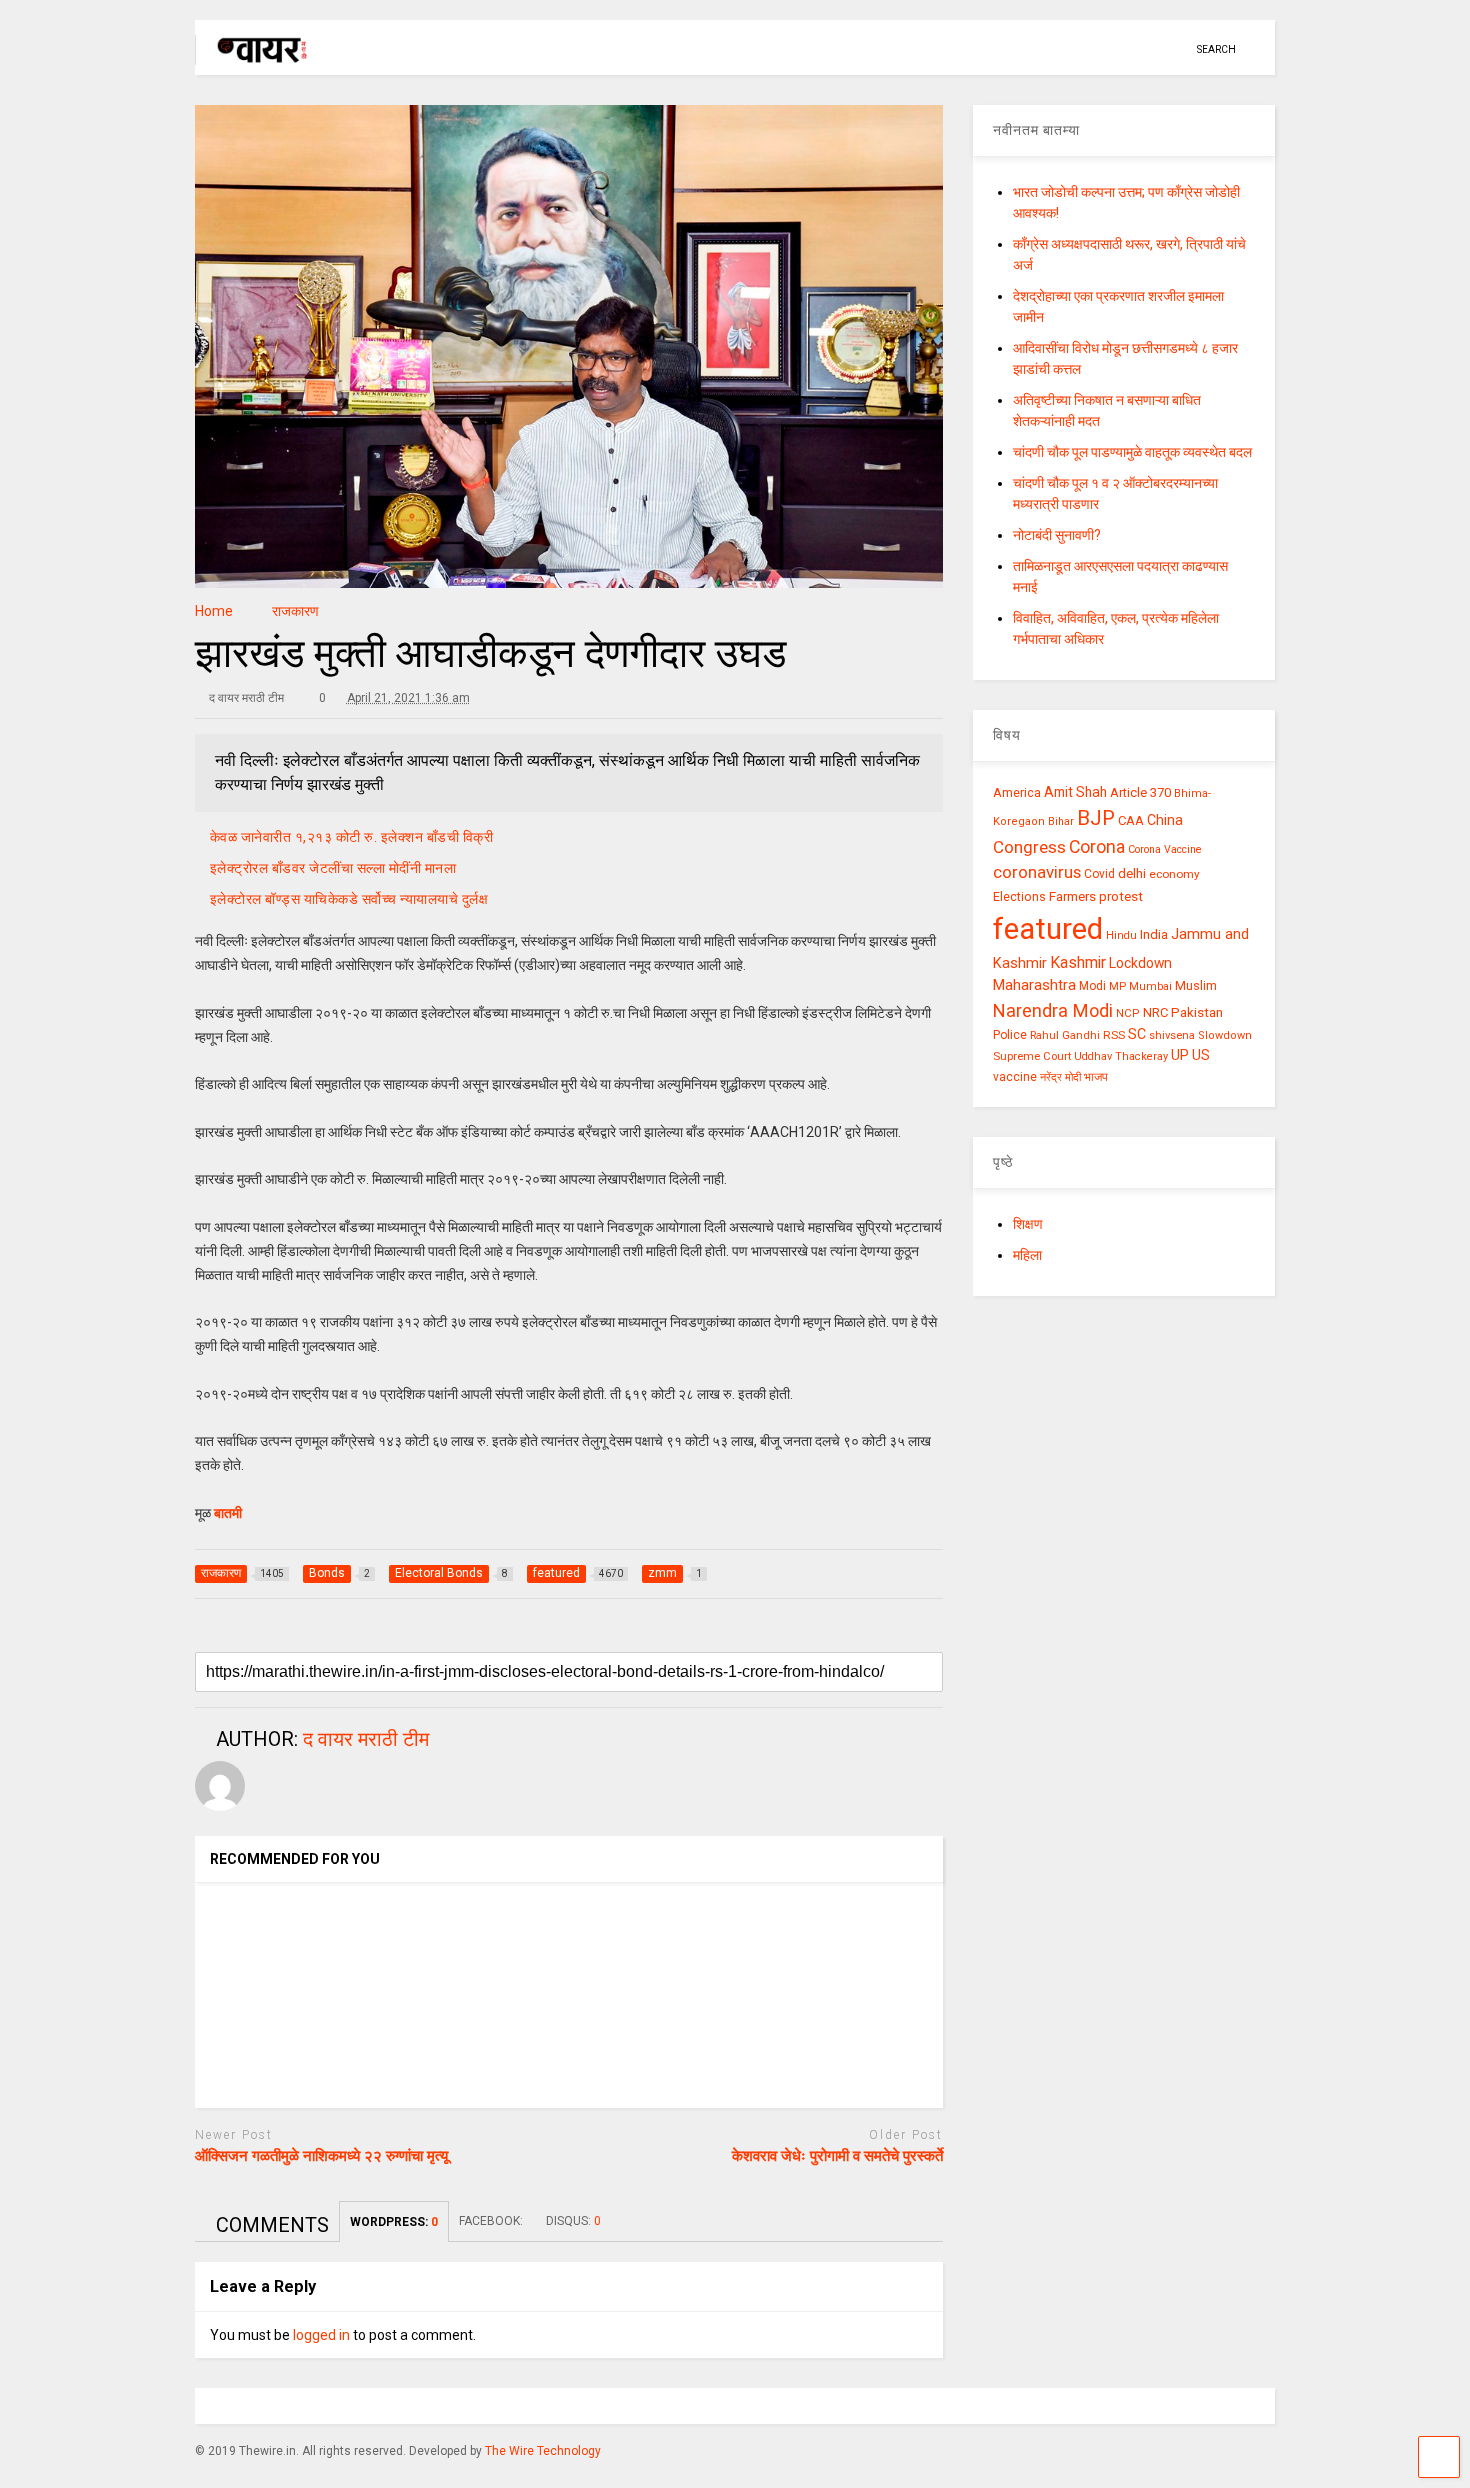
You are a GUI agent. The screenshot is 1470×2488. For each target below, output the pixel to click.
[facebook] (1174, 49)
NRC (1155, 1012)
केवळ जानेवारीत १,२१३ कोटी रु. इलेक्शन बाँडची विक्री (352, 837)
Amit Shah (1075, 792)
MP (1117, 986)
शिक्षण (1028, 1224)
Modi (1092, 986)
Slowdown (1225, 1035)
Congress (1029, 847)
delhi (1132, 873)
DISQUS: (573, 2221)
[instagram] (1143, 49)
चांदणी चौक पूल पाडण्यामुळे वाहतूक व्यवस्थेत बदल (1132, 452)
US (1201, 1055)
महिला (1027, 1255)
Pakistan (1197, 1012)
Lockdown (1140, 963)
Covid (1099, 874)
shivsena (1172, 1035)
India (1154, 934)
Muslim (1196, 985)
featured (1048, 929)
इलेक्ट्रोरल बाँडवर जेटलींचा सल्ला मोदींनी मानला (333, 868)
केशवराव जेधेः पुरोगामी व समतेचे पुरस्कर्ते (837, 2156)
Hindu (1121, 935)
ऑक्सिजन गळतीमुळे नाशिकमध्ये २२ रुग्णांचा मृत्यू (321, 2156)
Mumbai (1150, 986)
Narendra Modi (1053, 1010)
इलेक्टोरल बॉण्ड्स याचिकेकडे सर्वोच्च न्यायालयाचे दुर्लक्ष (349, 899)
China (1165, 820)
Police (1010, 1035)
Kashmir (1078, 962)
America (1017, 792)
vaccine (1015, 1077)
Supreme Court (1032, 1056)
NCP (1128, 1013)
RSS (1114, 1035)
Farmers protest (1096, 896)
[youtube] (1081, 49)
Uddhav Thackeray (1121, 1056)
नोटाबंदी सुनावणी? (1057, 535)
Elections (1019, 897)
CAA (1131, 820)
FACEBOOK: (492, 2221)
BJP (1096, 818)
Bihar (1061, 821)
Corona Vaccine (1165, 849)
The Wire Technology (543, 2451)
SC (1137, 1034)
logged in (321, 2335)
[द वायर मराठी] (252, 56)
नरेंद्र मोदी (1060, 1077)
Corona (1097, 847)
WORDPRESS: (394, 2222)
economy (1174, 874)
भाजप (1096, 1077)
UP (1180, 1055)
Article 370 (1140, 792)
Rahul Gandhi (1065, 1035)
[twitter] (1112, 49)
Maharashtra (1034, 985)
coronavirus (1037, 872)
